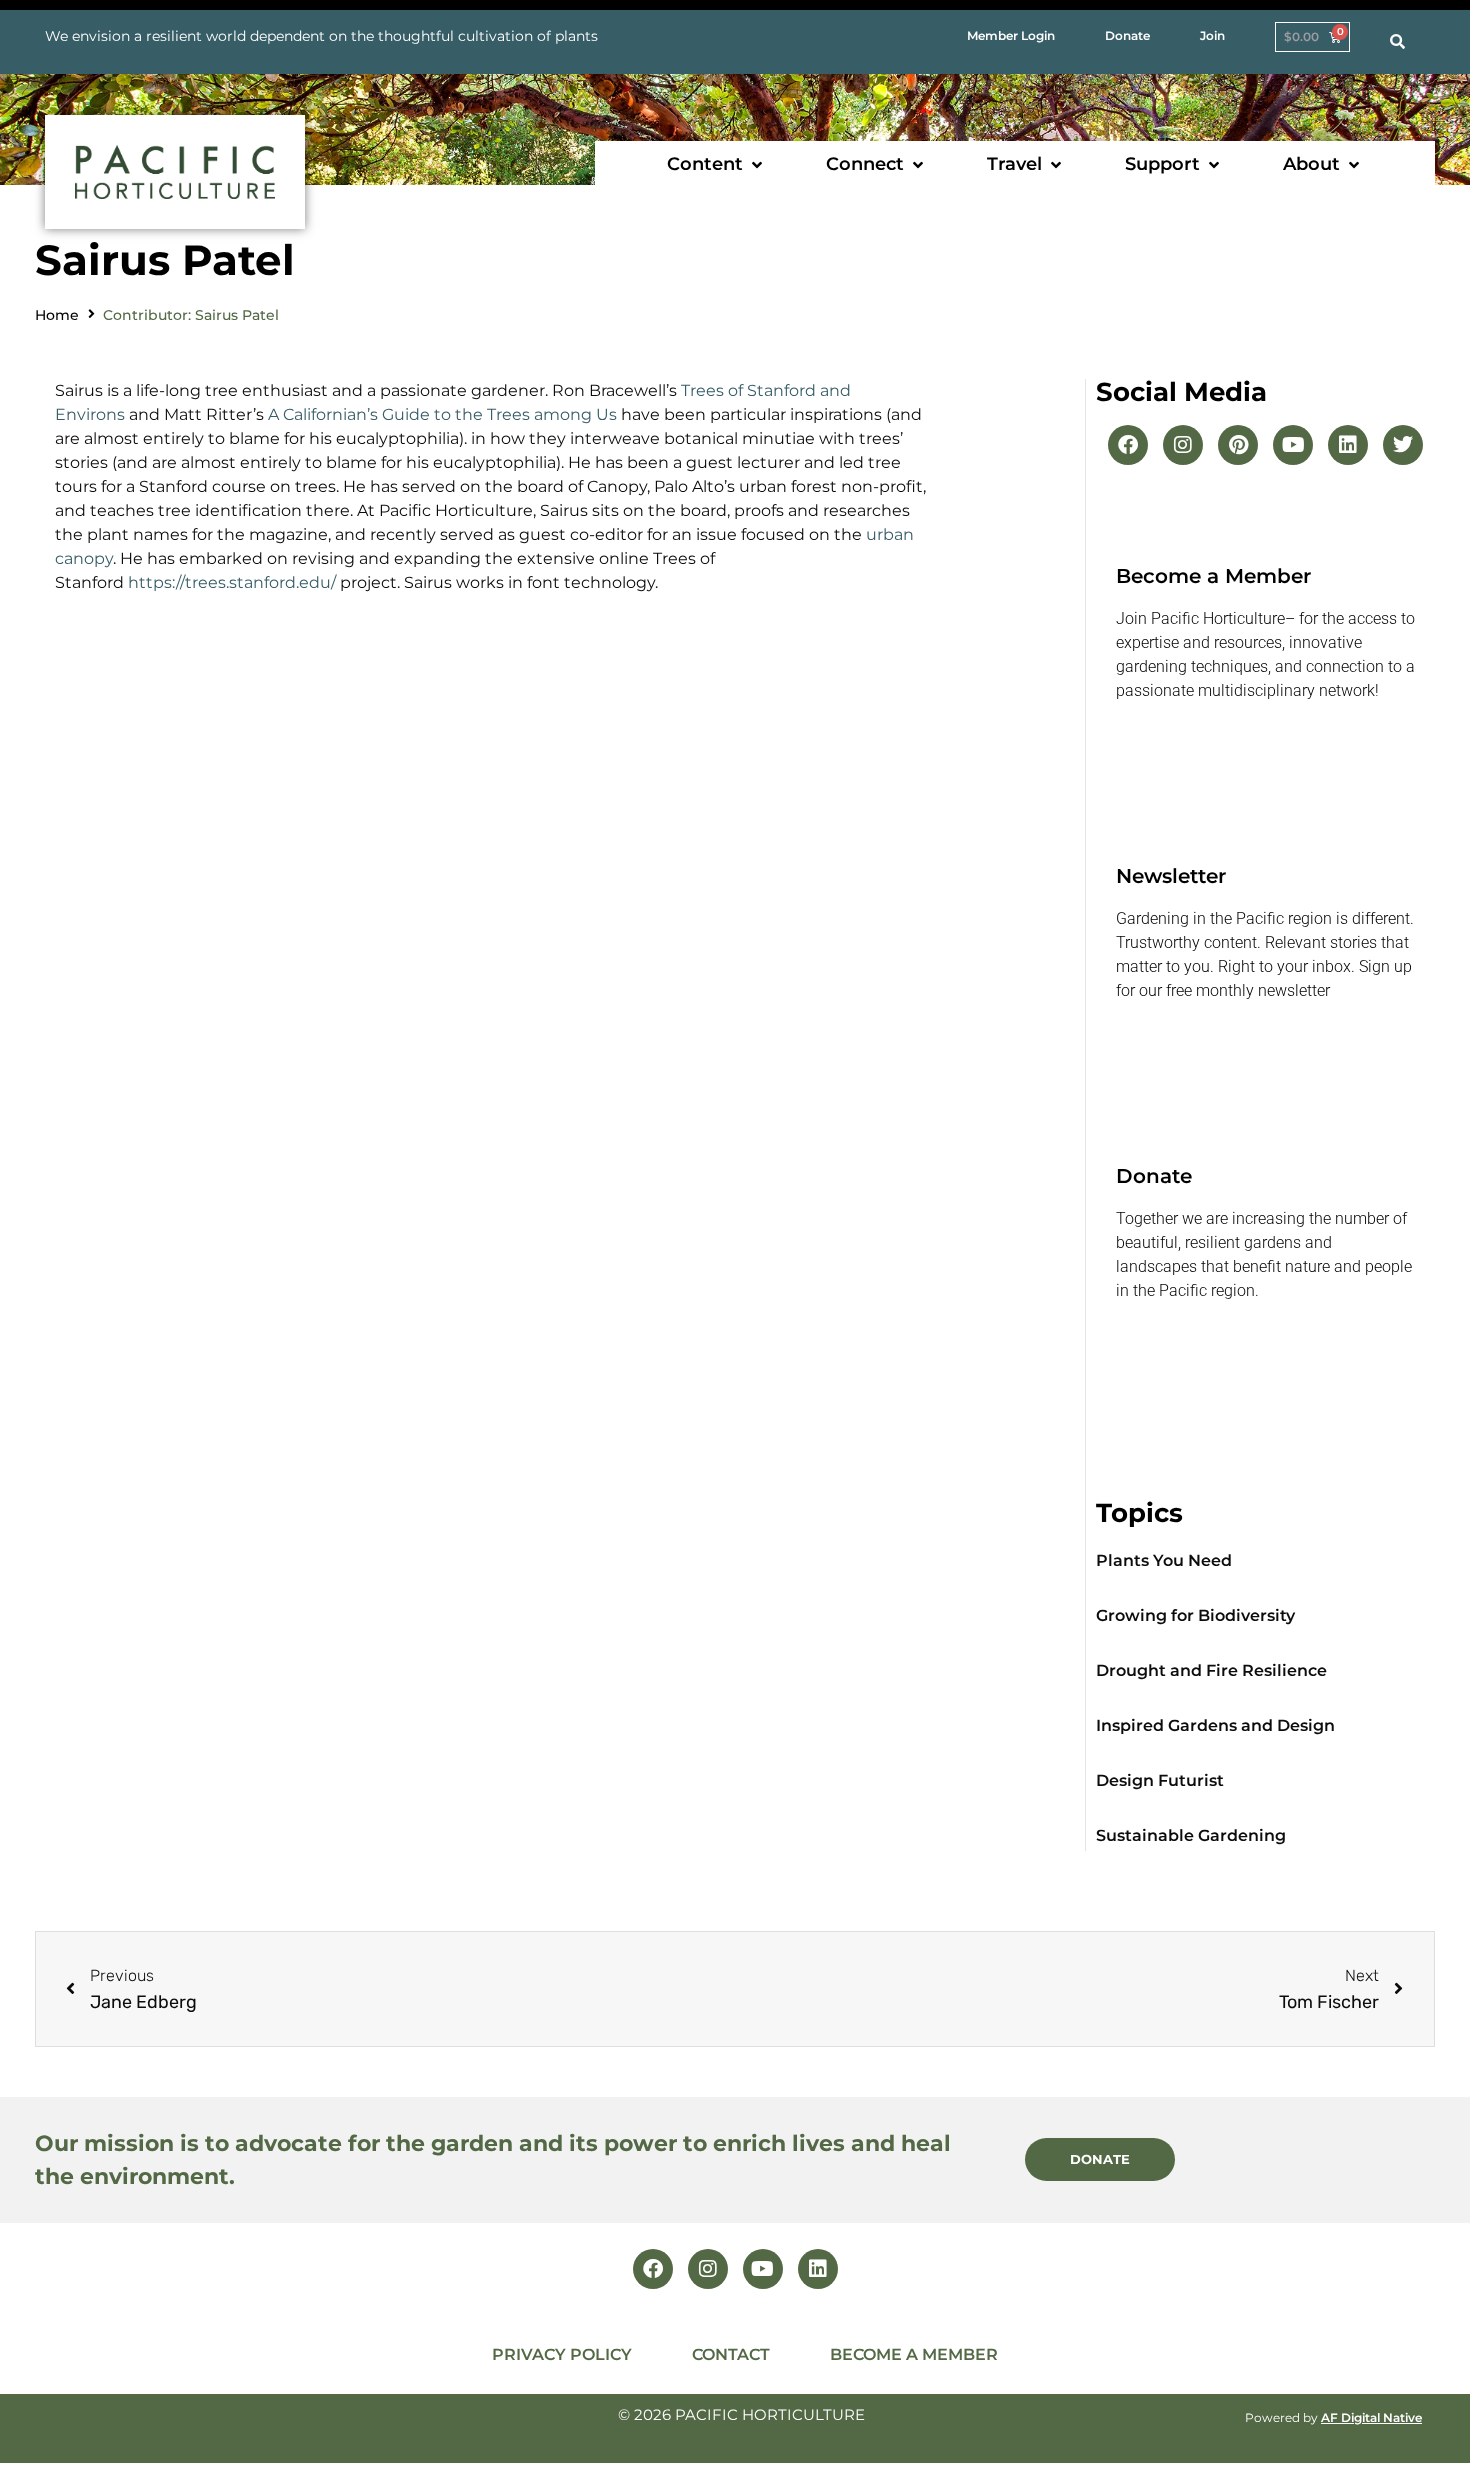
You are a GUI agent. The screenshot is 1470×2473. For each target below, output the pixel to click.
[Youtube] (1293, 445)
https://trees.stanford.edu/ (232, 582)
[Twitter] (1403, 445)
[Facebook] (1128, 445)
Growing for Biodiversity (1195, 1615)
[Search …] (1397, 42)
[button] (716, 164)
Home (57, 315)
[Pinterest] (1238, 445)
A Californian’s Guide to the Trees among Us (444, 414)
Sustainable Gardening (1191, 1835)
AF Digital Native (1371, 2417)
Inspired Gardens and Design (1215, 1725)
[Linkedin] (1348, 445)
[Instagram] (1183, 445)
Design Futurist (1160, 1780)
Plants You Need (1164, 1560)
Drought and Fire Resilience (1211, 1670)
